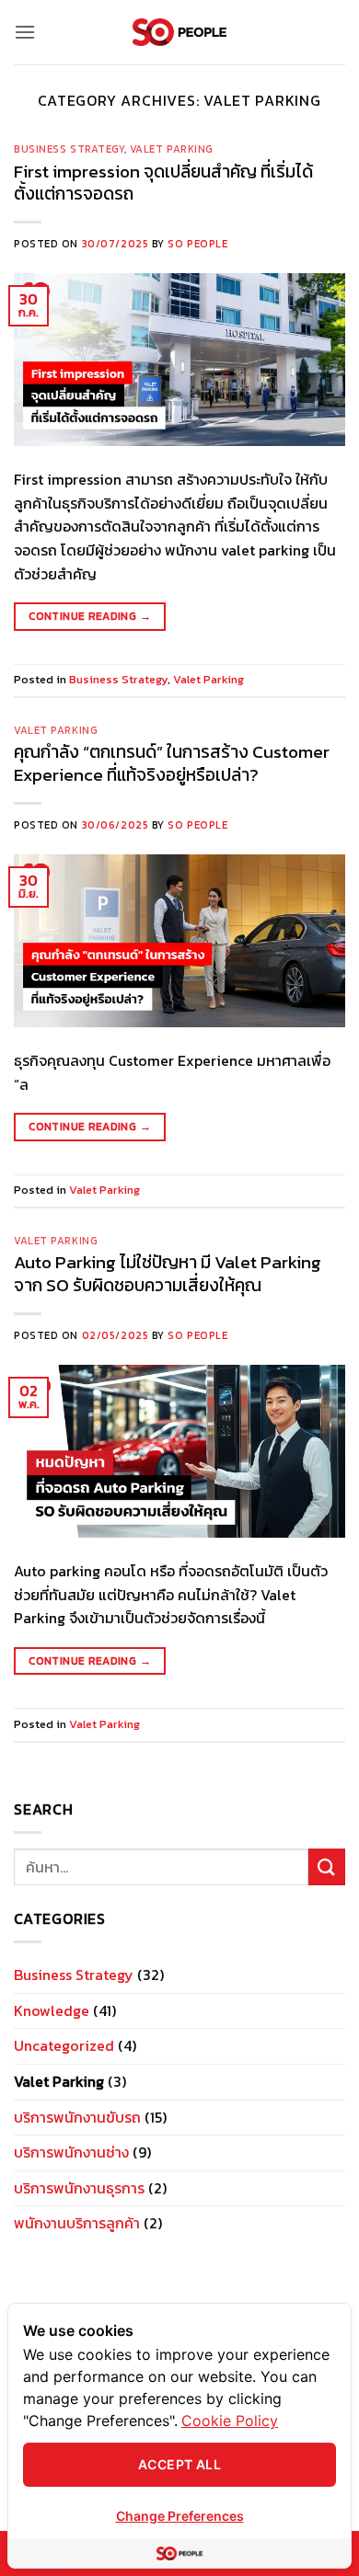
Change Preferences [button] (180, 2516)
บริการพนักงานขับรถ (77, 2117)
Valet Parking (172, 149)
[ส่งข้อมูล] (327, 1866)
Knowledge (52, 2010)
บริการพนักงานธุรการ (79, 2188)
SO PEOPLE (197, 244)
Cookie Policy (230, 2421)
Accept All (179, 2464)
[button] (25, 32)
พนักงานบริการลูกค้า (77, 2223)
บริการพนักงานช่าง (71, 2152)
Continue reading (90, 616)
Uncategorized (64, 2045)
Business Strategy (69, 149)
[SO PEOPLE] (180, 33)
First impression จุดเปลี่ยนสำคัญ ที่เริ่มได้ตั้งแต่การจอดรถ (163, 183)
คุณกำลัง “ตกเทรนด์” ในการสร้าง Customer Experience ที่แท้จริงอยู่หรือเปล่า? (172, 763)
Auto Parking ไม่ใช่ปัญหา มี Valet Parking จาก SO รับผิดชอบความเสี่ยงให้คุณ (168, 1274)
